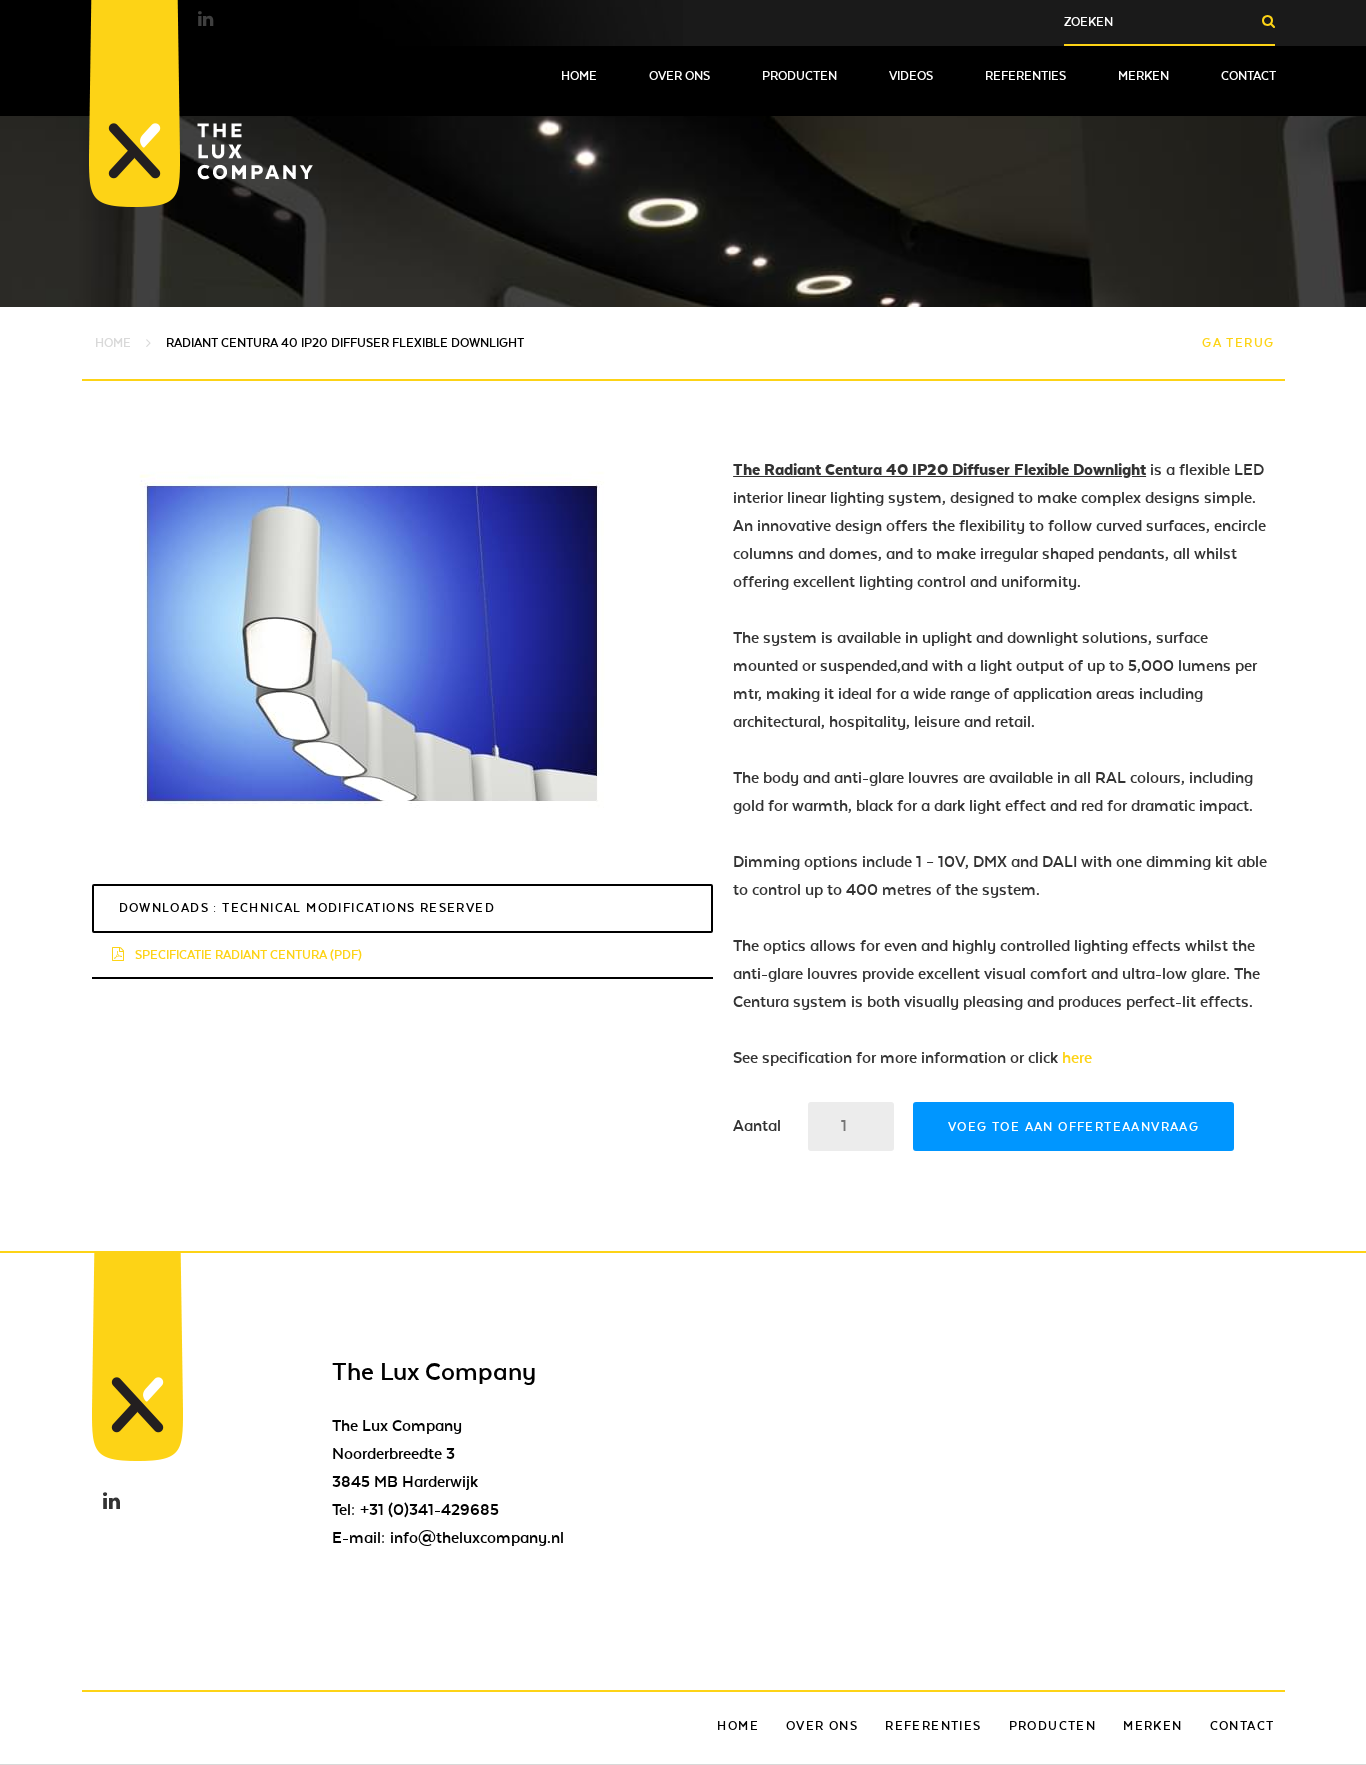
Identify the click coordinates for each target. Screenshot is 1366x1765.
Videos (911, 76)
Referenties (1025, 76)
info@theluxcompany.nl (477, 1538)
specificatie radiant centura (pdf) (247, 955)
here (1077, 1058)
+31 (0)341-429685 (429, 1510)
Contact (1248, 76)
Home (579, 76)
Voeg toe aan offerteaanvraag (1073, 1127)
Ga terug (1238, 343)
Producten (799, 76)
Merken (1143, 76)
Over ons (679, 76)
